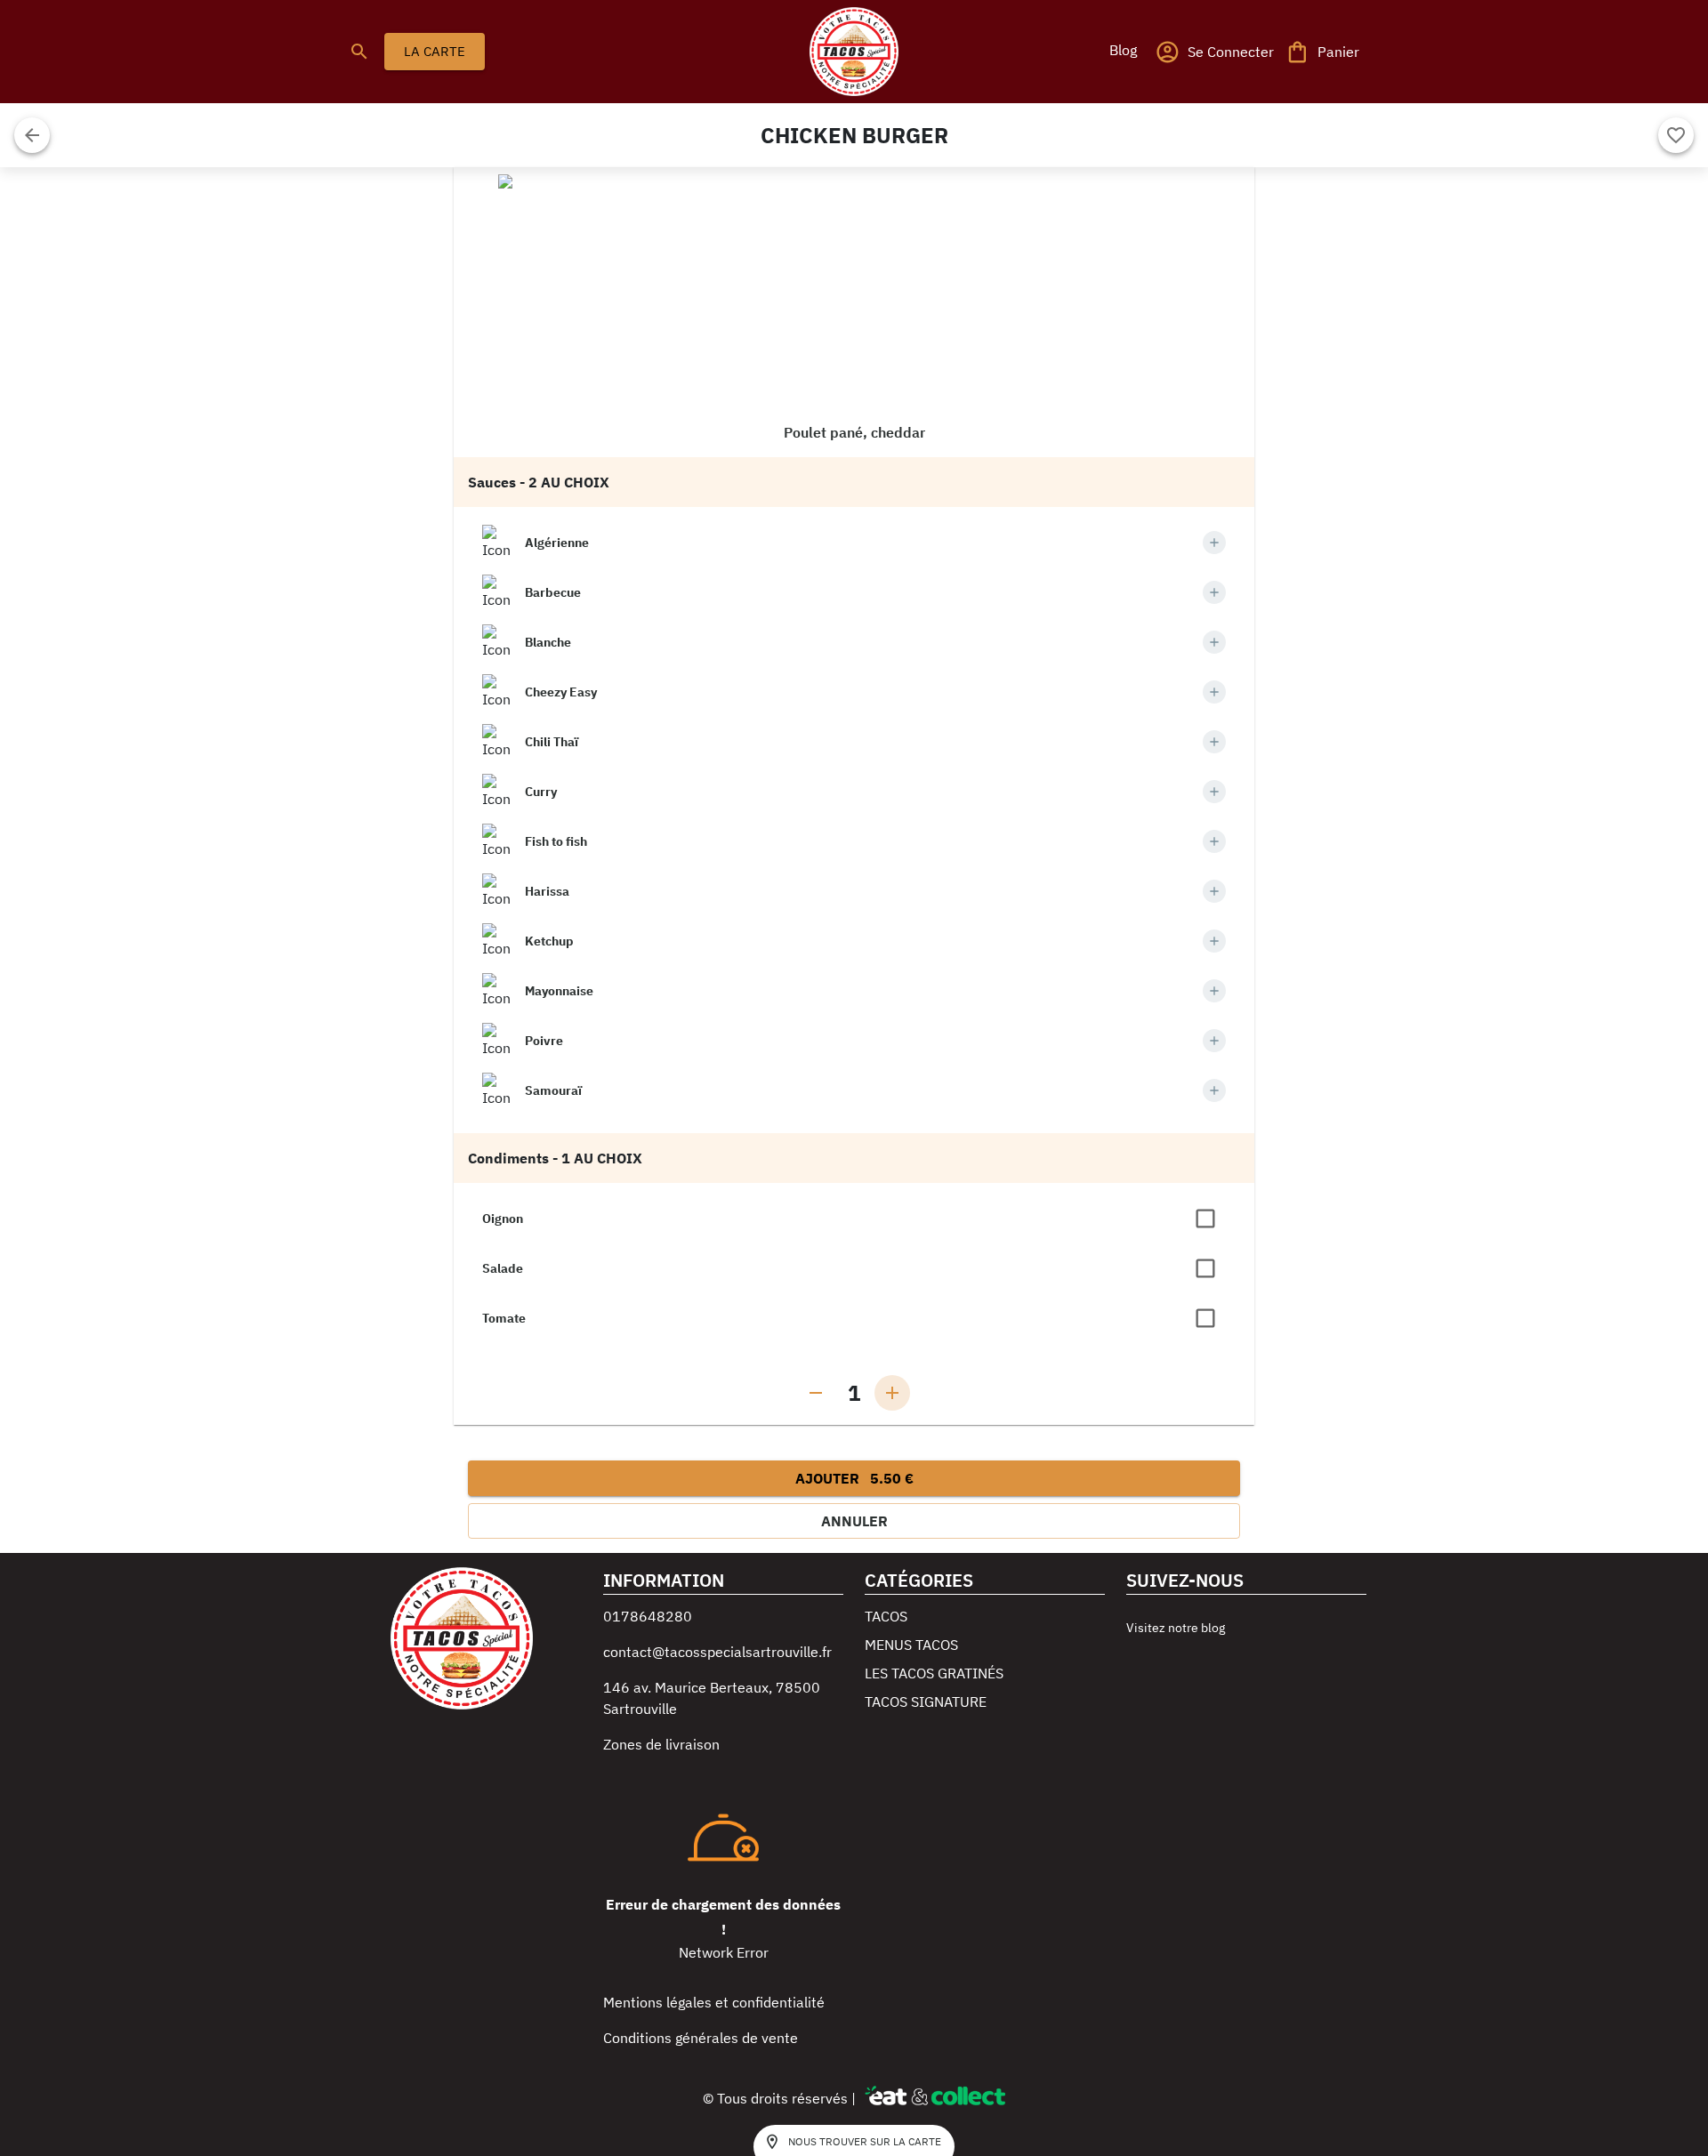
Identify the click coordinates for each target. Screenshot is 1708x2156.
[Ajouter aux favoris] (1676, 135)
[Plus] (1214, 543)
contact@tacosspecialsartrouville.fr (717, 1652)
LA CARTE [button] (435, 51)
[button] (1123, 50)
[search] (359, 52)
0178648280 (648, 1616)
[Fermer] (32, 135)
